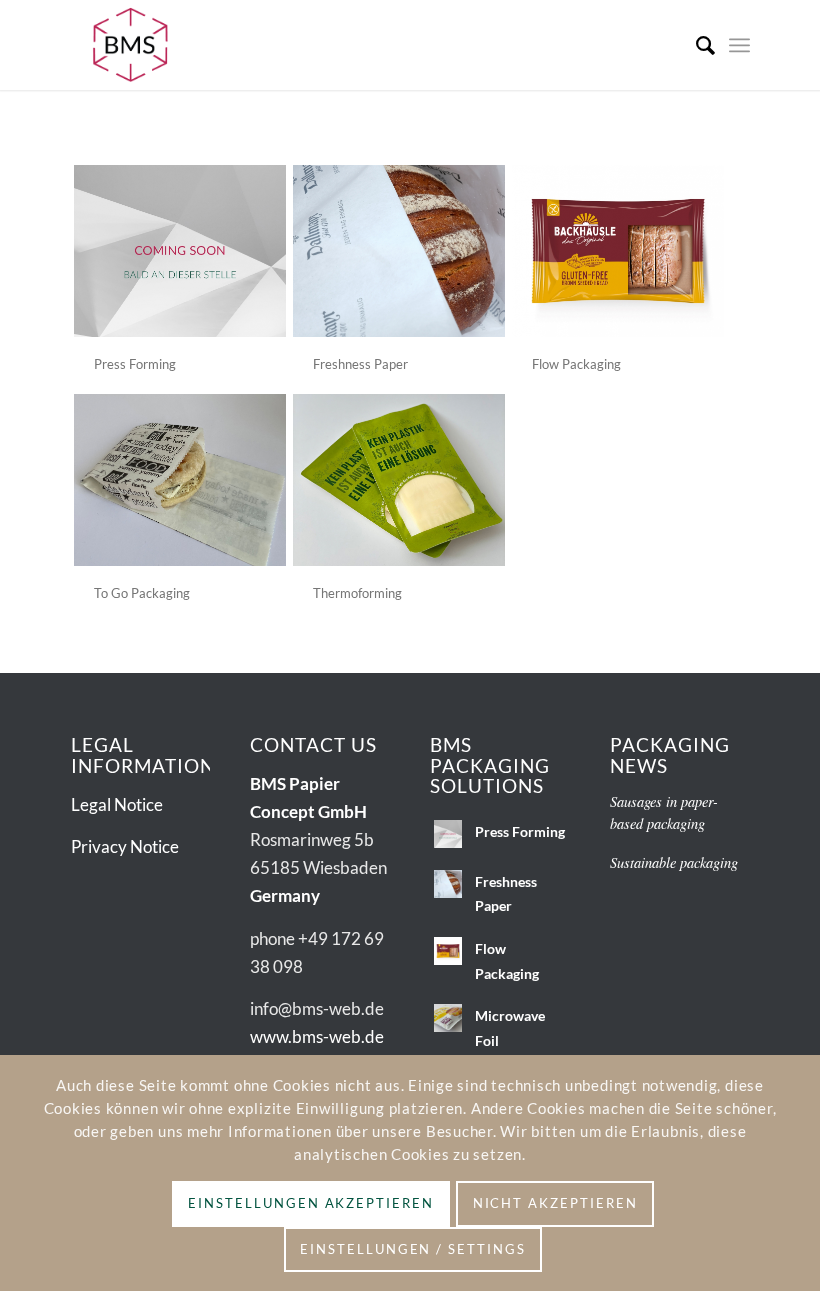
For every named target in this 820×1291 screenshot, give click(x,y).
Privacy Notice (125, 846)
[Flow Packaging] (618, 251)
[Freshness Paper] (399, 251)
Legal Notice (117, 804)
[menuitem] (695, 45)
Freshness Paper (360, 364)
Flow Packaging (576, 364)
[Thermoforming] (399, 480)
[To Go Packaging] (180, 480)
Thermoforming (357, 593)
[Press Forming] (180, 251)
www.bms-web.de (317, 1036)
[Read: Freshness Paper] (448, 884)
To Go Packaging (142, 593)
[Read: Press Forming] (448, 834)
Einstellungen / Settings (413, 1249)
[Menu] (739, 45)
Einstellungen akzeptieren (311, 1203)
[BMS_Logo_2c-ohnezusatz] (130, 45)
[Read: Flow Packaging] (448, 951)
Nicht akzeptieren (555, 1203)
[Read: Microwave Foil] (448, 1018)
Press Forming (135, 364)
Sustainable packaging (674, 862)
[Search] (695, 45)
